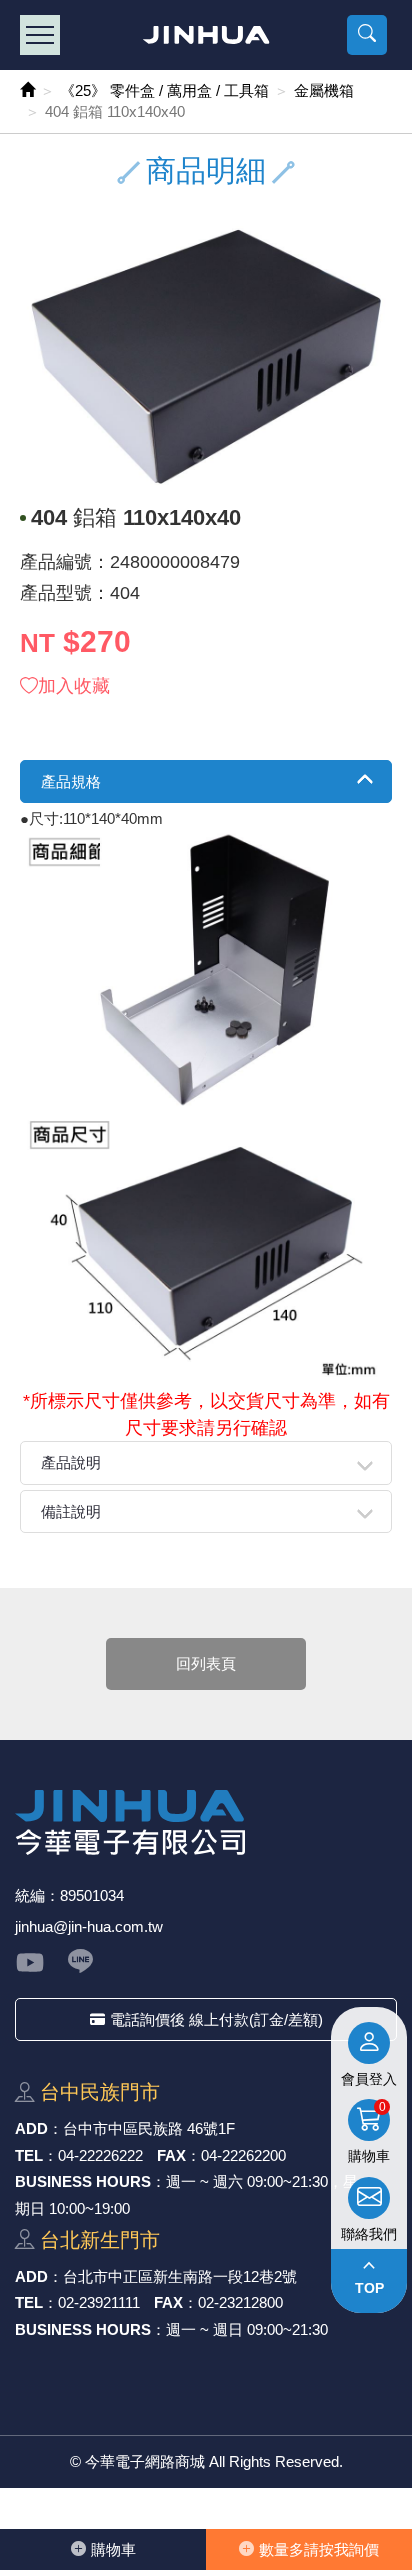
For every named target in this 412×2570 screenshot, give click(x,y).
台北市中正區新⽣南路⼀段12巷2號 (180, 2276)
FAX (171, 2155)
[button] (367, 35)
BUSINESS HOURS (83, 2181)
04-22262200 (243, 2155)
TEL (29, 2155)
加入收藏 (74, 686)
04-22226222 (100, 2155)
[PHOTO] (206, 356)
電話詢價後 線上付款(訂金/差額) (216, 2019)
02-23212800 (240, 2302)
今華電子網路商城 (206, 35)
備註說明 (71, 1511)
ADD (31, 2128)
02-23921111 (99, 2302)
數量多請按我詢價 (319, 2549)
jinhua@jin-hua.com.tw (89, 1926)
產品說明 (71, 1462)
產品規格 (71, 781)
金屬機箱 (324, 90)
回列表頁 (206, 1663)
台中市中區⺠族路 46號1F (149, 2128)
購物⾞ (113, 2549)
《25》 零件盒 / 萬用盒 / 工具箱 (164, 90)
